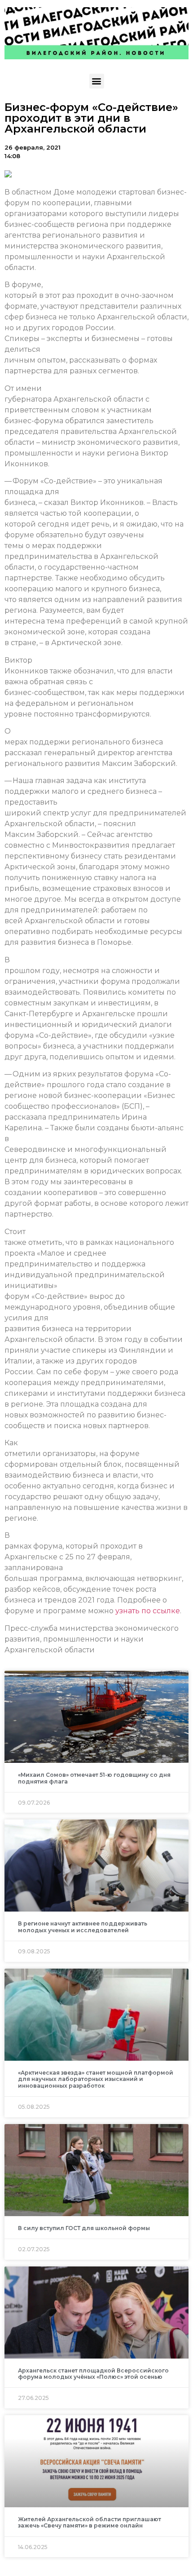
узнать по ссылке (148, 1611)
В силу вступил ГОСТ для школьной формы (84, 2228)
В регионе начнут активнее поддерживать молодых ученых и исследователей (83, 1927)
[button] (97, 81)
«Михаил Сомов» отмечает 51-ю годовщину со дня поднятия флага (94, 1778)
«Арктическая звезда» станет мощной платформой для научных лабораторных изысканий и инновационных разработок (96, 2079)
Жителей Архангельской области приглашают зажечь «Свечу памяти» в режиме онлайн (90, 2522)
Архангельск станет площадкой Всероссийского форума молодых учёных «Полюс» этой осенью (93, 2374)
